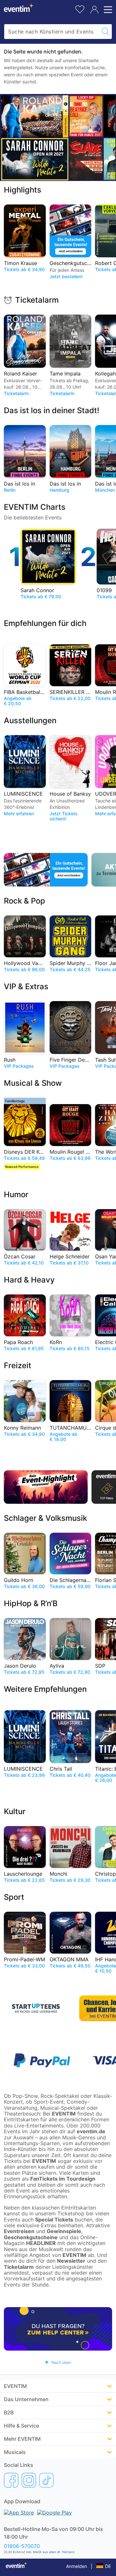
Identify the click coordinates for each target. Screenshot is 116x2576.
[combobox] (52, 32)
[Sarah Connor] (35, 159)
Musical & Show (33, 1083)
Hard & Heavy (29, 1280)
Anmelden (77, 2566)
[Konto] (94, 10)
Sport (14, 1897)
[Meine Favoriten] (80, 9)
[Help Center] (58, 2329)
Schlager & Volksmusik (45, 1518)
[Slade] (86, 159)
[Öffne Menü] (107, 10)
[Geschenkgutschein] (46, 870)
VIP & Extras (26, 986)
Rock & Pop (24, 901)
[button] (58, 2362)
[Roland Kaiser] (35, 116)
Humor (16, 1194)
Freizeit (18, 1365)
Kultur (15, 1811)
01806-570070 (22, 2546)
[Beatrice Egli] (86, 116)
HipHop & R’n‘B (31, 1603)
